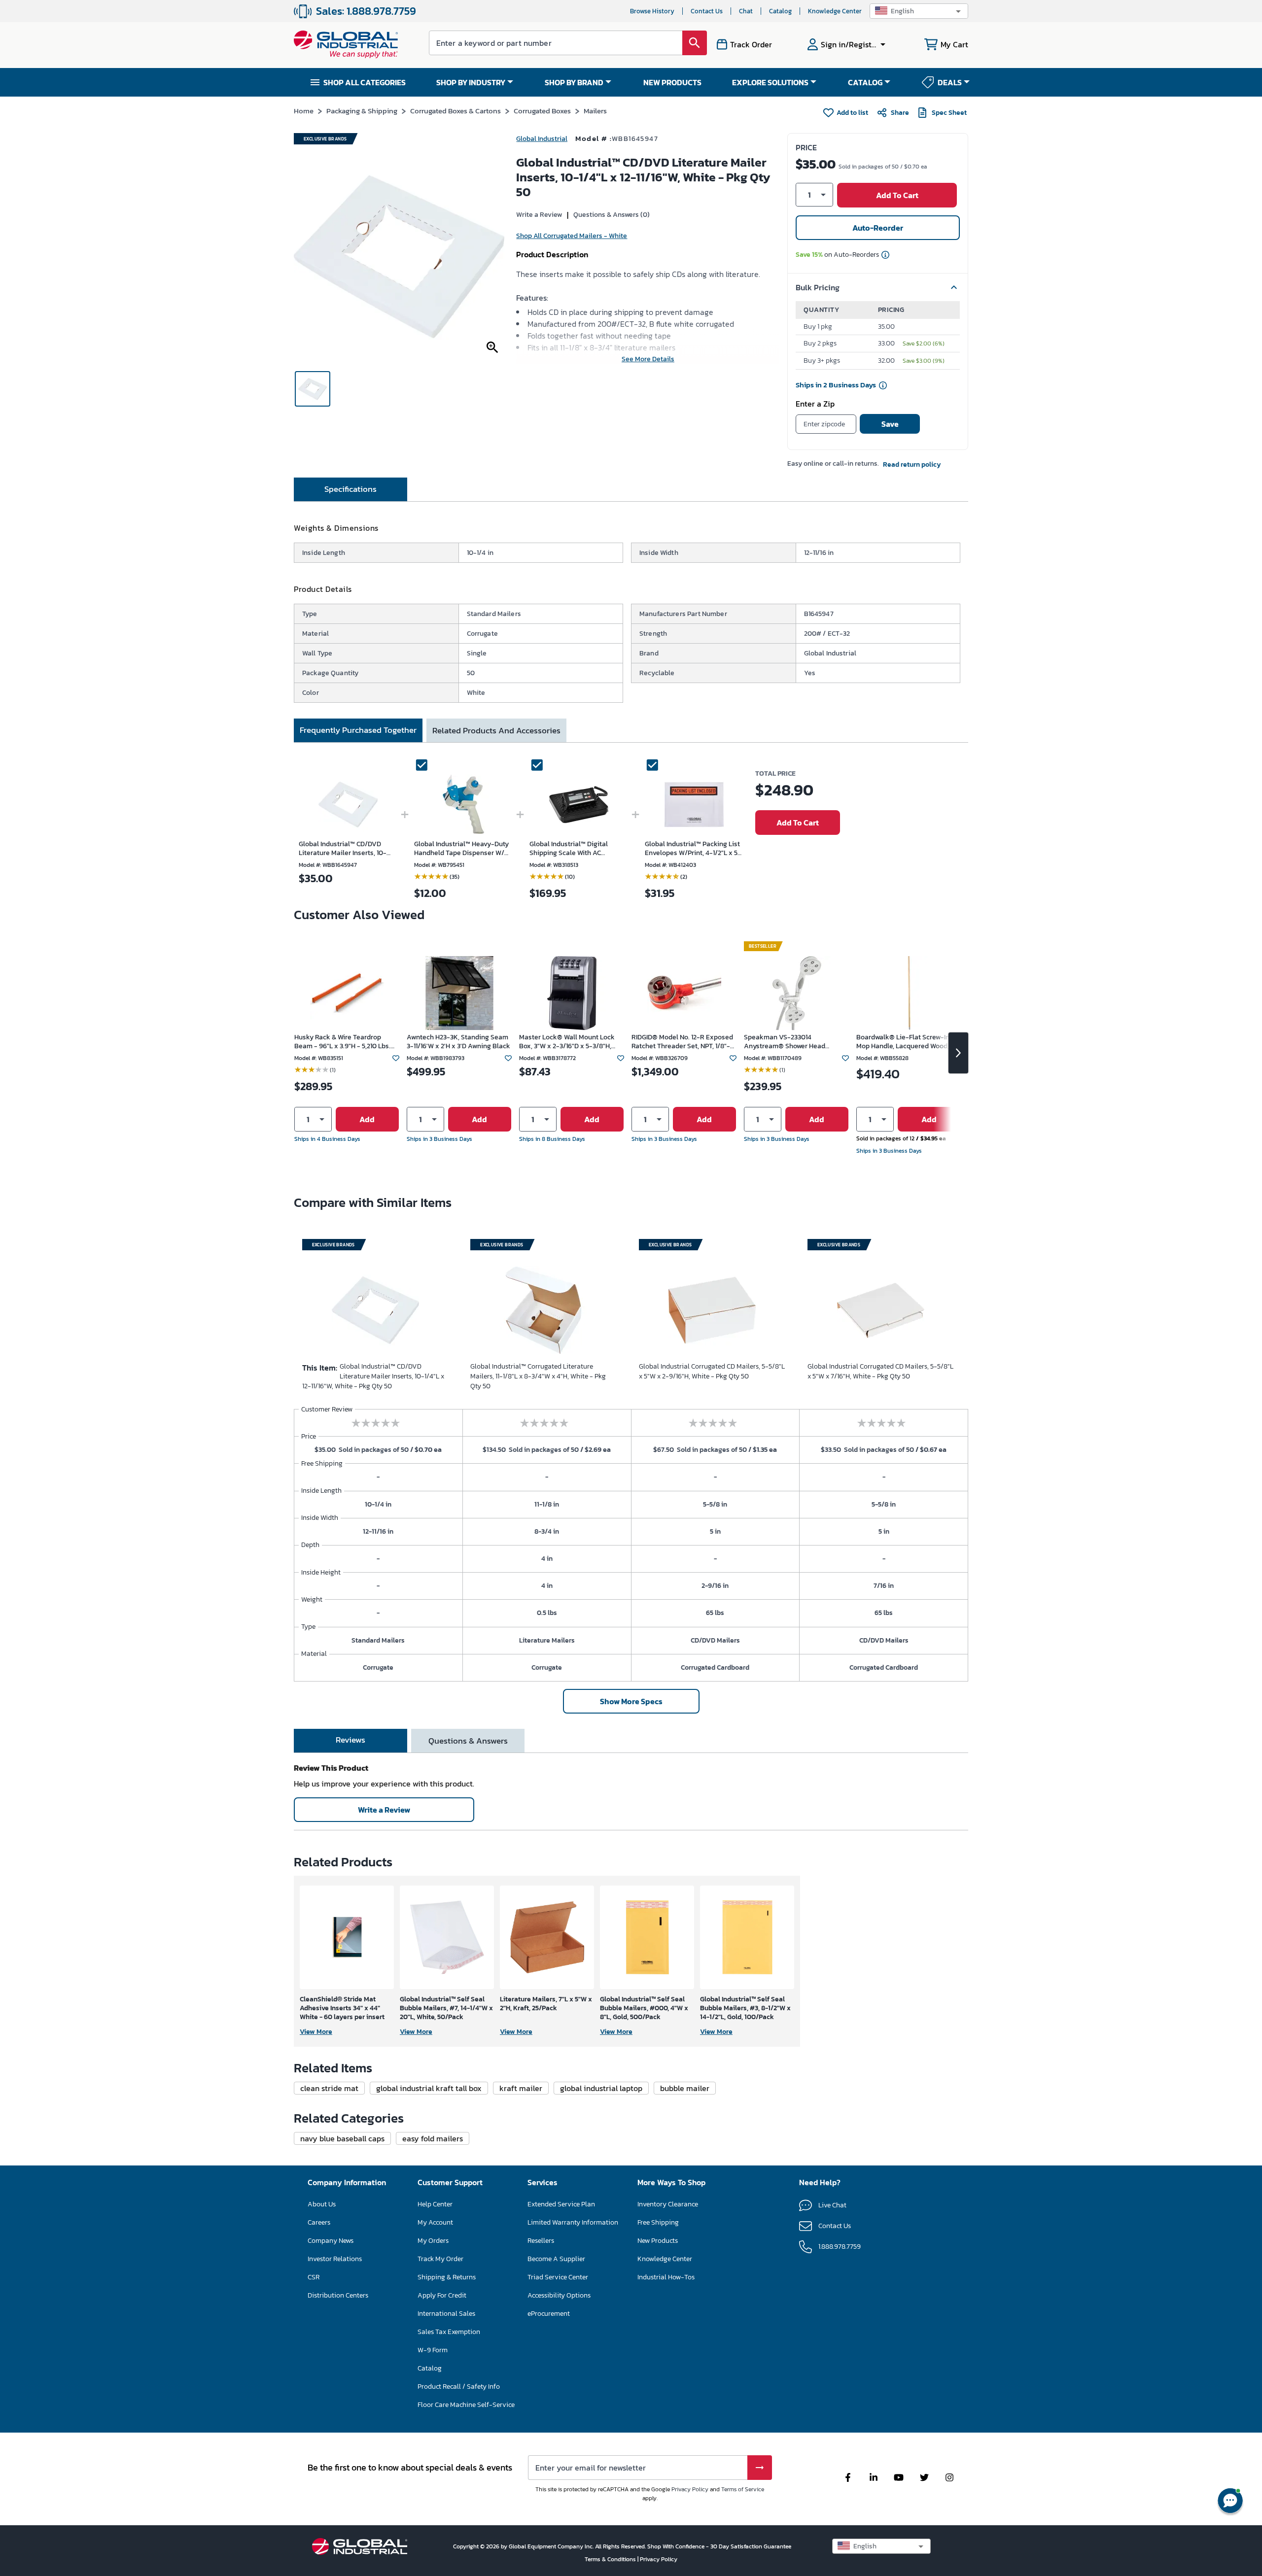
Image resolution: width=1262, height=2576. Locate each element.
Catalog (780, 11)
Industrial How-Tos (666, 2277)
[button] (919, 11)
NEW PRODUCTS (672, 82)
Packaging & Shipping (362, 111)
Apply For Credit (442, 2295)
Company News (331, 2241)
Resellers (541, 2241)
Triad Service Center (558, 2277)
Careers (319, 2222)
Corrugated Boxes (542, 111)
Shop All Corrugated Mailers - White (572, 236)
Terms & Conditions (611, 2559)
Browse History (652, 11)
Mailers (595, 111)
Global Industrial (542, 139)
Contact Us (707, 11)
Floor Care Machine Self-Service (466, 2405)
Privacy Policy (690, 2489)
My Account (435, 2222)
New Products (658, 2241)
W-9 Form (433, 2350)
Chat (746, 11)
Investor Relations (335, 2259)
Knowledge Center (835, 11)
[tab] (351, 489)
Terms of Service (743, 2489)
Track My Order (440, 2259)
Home (304, 111)
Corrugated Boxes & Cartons (456, 111)
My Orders (433, 2241)
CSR (314, 2277)
